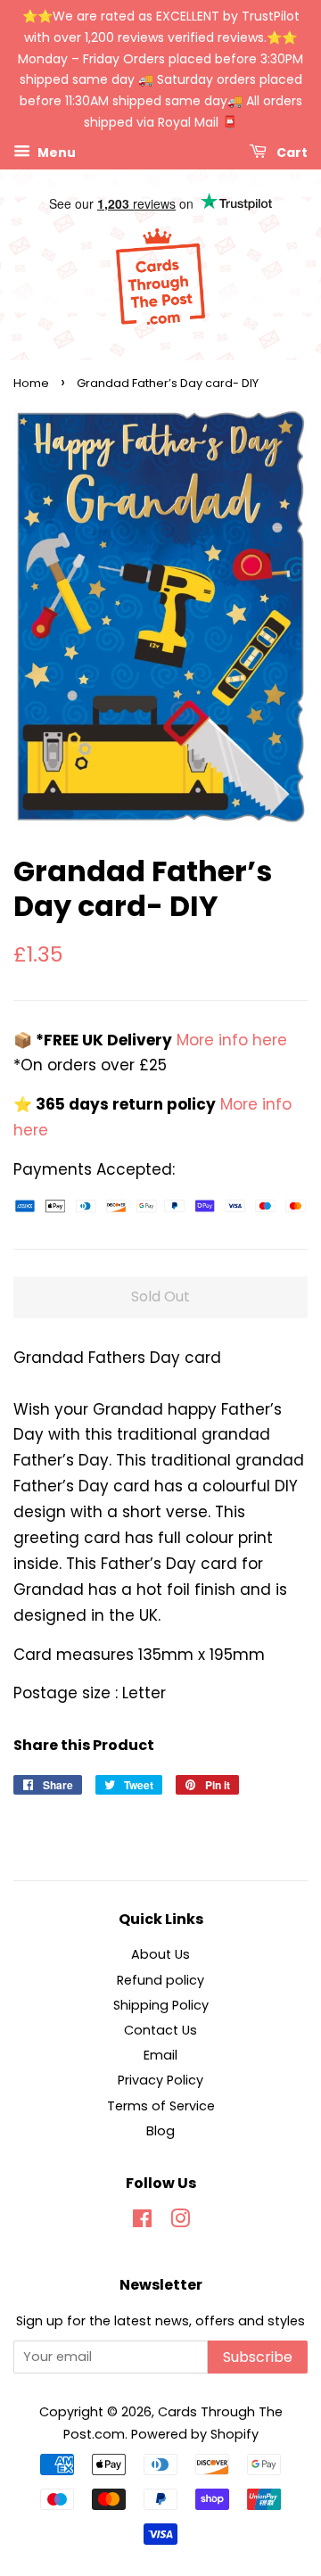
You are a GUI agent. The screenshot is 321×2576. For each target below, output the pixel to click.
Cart (291, 152)
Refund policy (160, 1980)
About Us (160, 1954)
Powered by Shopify (195, 2434)
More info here (230, 1040)
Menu (55, 152)
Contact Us (160, 2030)
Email (160, 2055)
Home (31, 383)
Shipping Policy (161, 2005)
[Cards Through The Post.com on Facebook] (142, 2222)
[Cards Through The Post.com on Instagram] (180, 2222)
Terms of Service (161, 2106)
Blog (160, 2131)
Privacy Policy (160, 2080)
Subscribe (258, 2357)
